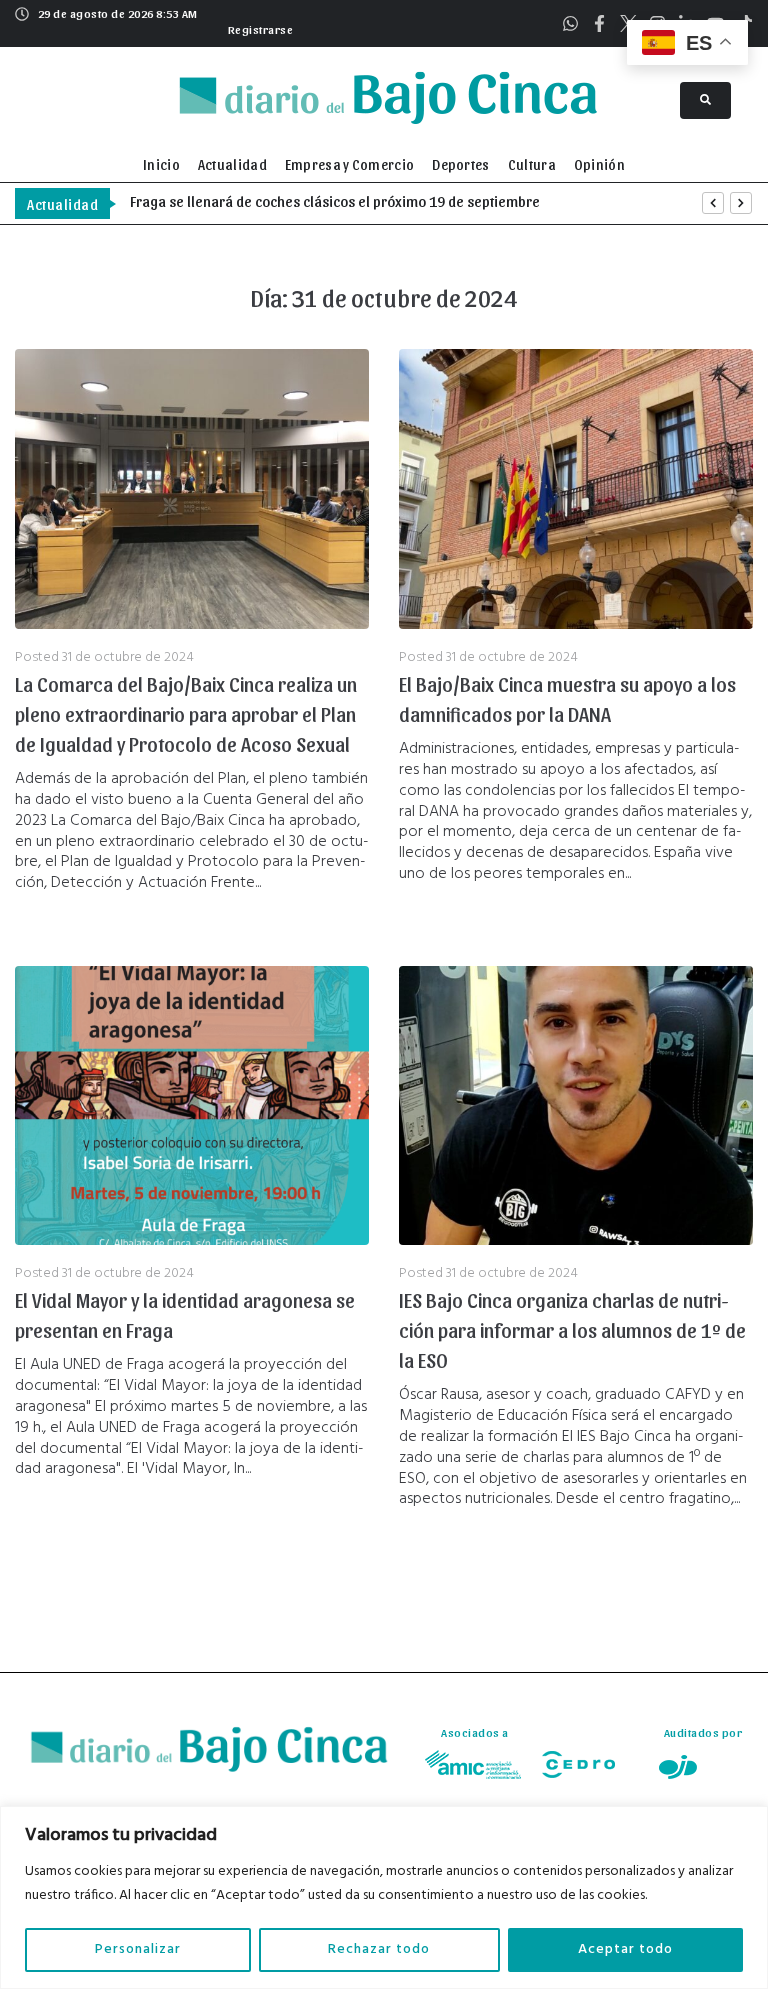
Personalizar (138, 1949)
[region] (384, 1897)
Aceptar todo (625, 1949)
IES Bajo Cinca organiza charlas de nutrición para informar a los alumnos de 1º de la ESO (572, 1330)
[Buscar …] (705, 100)
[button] (258, 27)
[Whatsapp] (570, 23)
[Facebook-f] (599, 23)
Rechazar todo (379, 1949)
